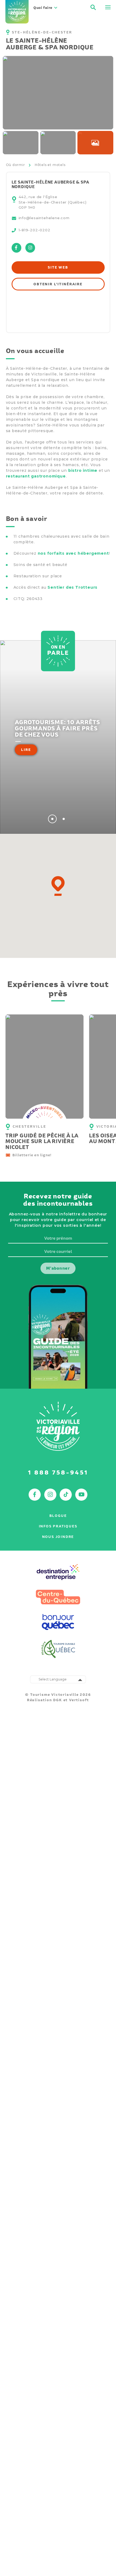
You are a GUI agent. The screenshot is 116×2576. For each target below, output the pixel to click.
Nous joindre (58, 1537)
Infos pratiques (58, 1526)
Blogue (58, 1516)
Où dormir (16, 165)
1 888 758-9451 (58, 1472)
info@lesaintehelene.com (44, 218)
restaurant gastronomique (36, 476)
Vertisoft (79, 1700)
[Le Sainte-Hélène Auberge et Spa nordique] (21, 143)
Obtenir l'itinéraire (58, 284)
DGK (57, 1700)
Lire (26, 750)
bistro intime (83, 470)
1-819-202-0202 (35, 230)
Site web (58, 267)
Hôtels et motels (50, 165)
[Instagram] (30, 251)
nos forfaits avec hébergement (73, 553)
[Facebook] (16, 251)
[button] (58, 886)
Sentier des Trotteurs (72, 587)
